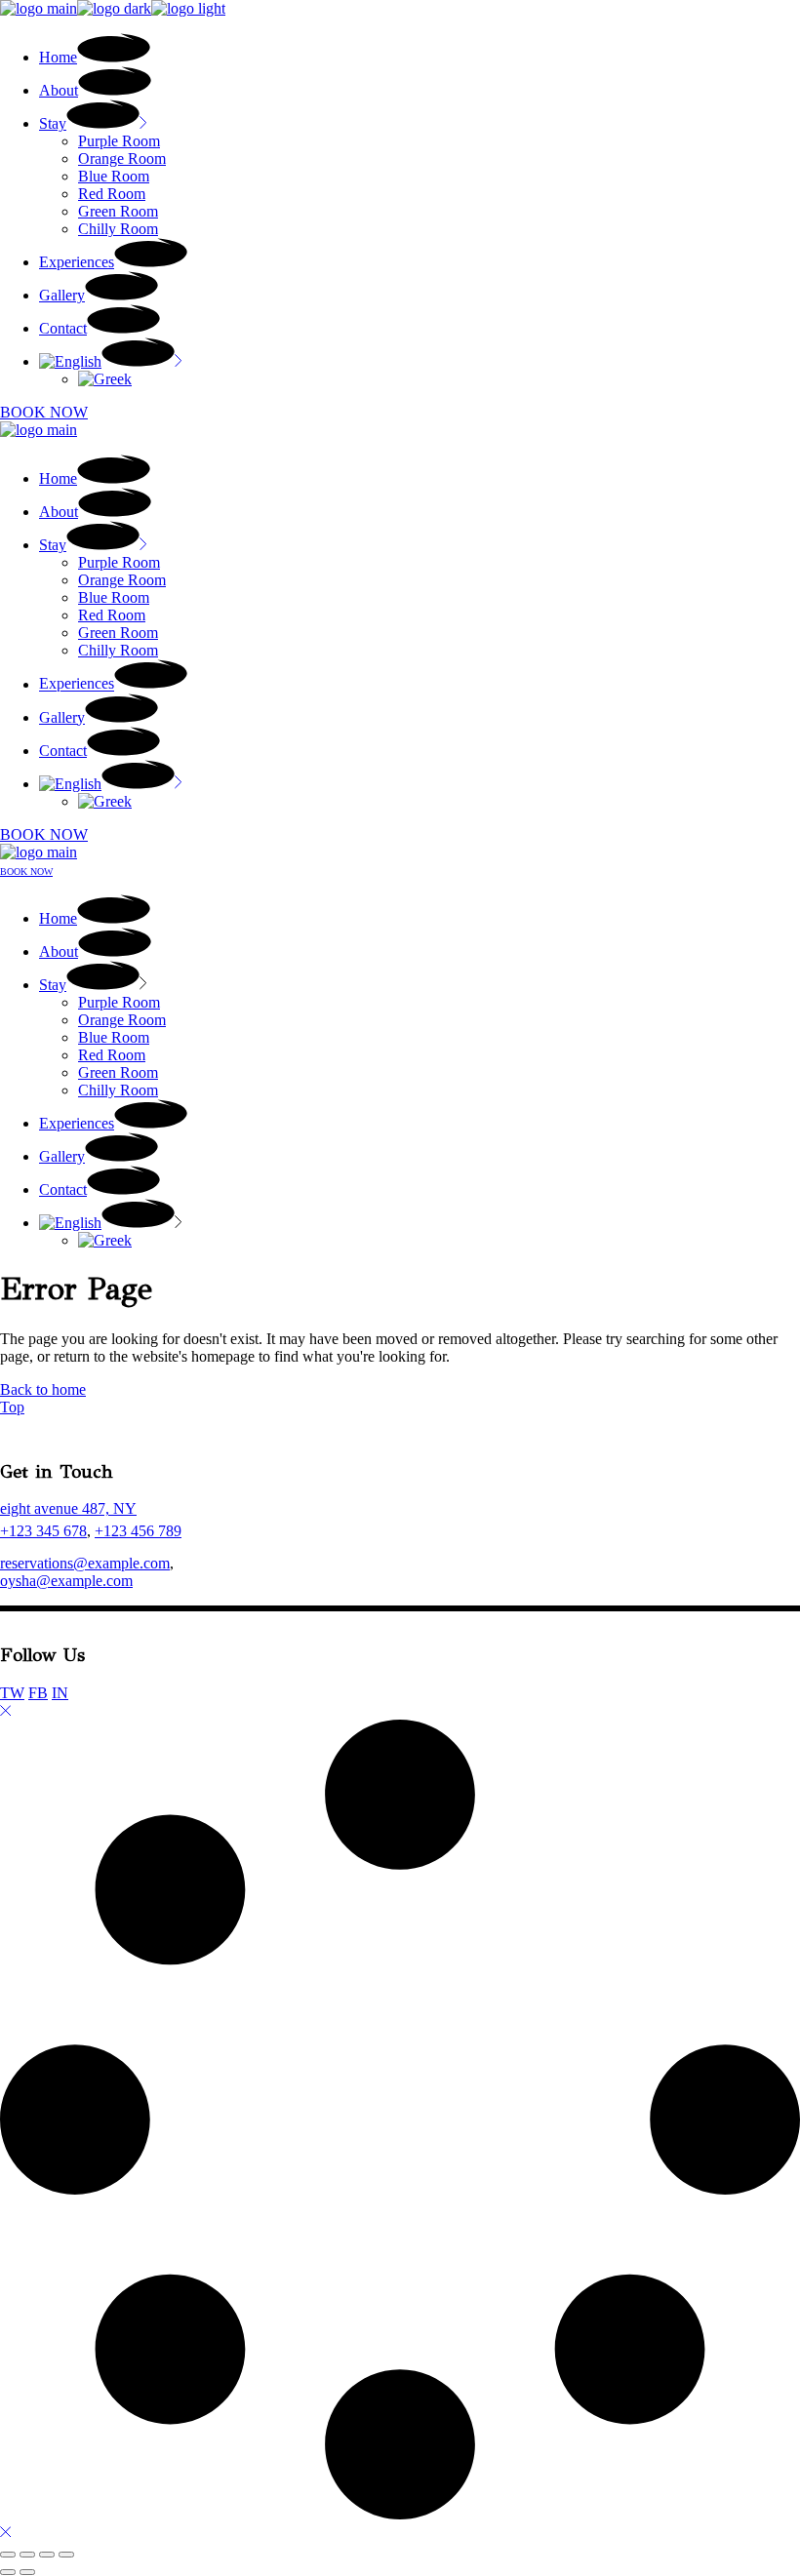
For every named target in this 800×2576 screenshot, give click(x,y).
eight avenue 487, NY (68, 1508)
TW (12, 1693)
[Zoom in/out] (8, 2555)
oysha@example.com (66, 1581)
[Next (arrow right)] (27, 2572)
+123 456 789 (138, 1531)
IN (60, 1693)
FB (38, 1693)
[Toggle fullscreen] (27, 2555)
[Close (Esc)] (66, 2555)
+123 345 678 (43, 1531)
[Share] (47, 2555)
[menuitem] (111, 361)
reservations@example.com (85, 1563)
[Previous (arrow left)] (8, 2572)
